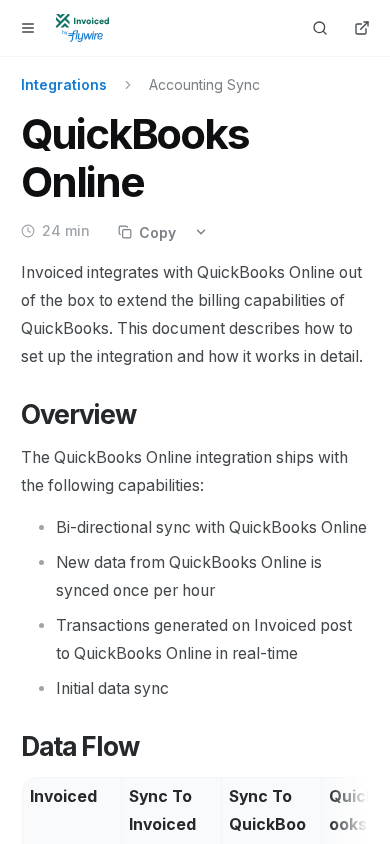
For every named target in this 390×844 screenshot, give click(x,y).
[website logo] (82, 28)
